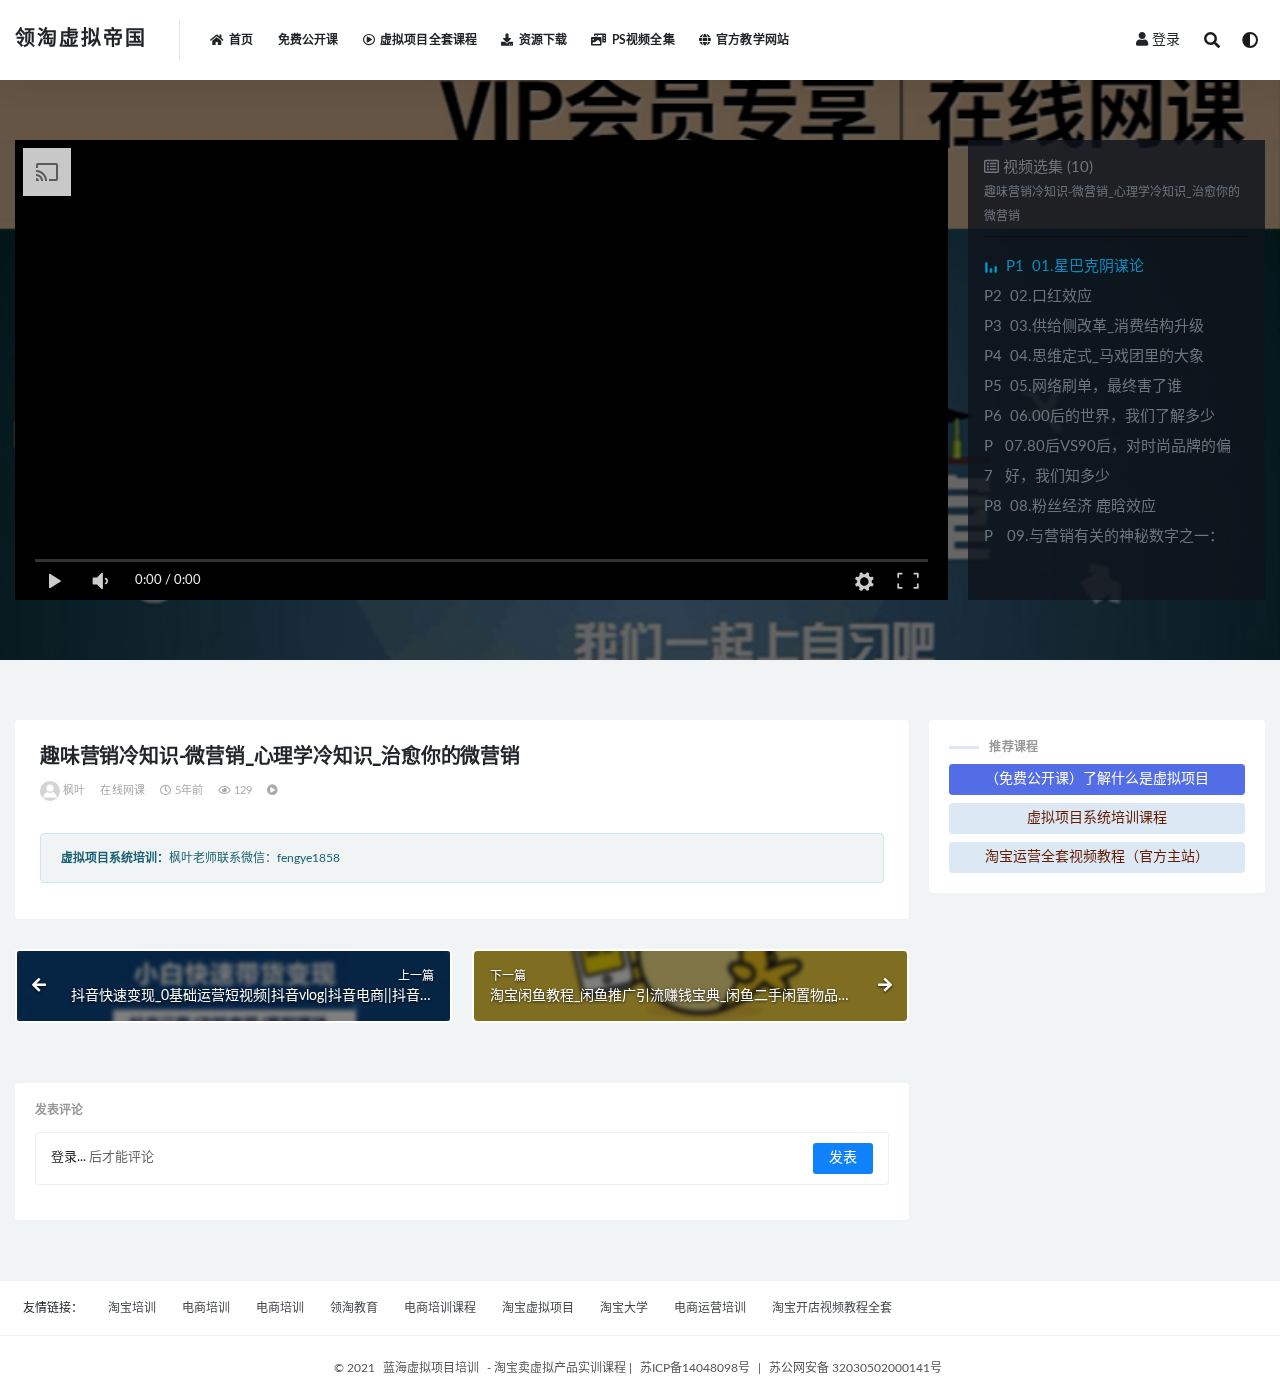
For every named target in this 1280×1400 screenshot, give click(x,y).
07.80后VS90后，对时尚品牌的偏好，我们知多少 (1107, 461)
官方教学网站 (752, 40)
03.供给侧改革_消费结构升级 (1094, 326)
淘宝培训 (132, 1308)
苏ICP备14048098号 (695, 1368)
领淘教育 (354, 1308)
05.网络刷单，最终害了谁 (1083, 386)
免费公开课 (308, 40)
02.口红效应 (1038, 296)
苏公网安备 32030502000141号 (855, 1368)
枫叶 (74, 790)
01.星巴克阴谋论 (1075, 266)
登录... (68, 1157)
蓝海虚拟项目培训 (431, 1368)
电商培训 (206, 1308)
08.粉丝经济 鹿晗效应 (1070, 506)
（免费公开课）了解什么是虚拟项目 (1097, 779)
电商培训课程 (440, 1308)
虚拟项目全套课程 (429, 40)
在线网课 (122, 790)
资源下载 (543, 40)
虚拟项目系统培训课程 (1097, 818)
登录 (1166, 40)
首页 (241, 40)
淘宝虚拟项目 (538, 1308)
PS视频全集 (643, 40)
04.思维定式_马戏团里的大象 (1094, 356)
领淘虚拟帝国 (81, 39)
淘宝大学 (624, 1308)
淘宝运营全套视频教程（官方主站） (1097, 857)
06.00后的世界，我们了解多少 (1099, 416)
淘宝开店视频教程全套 (832, 1308)
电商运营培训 (710, 1308)
